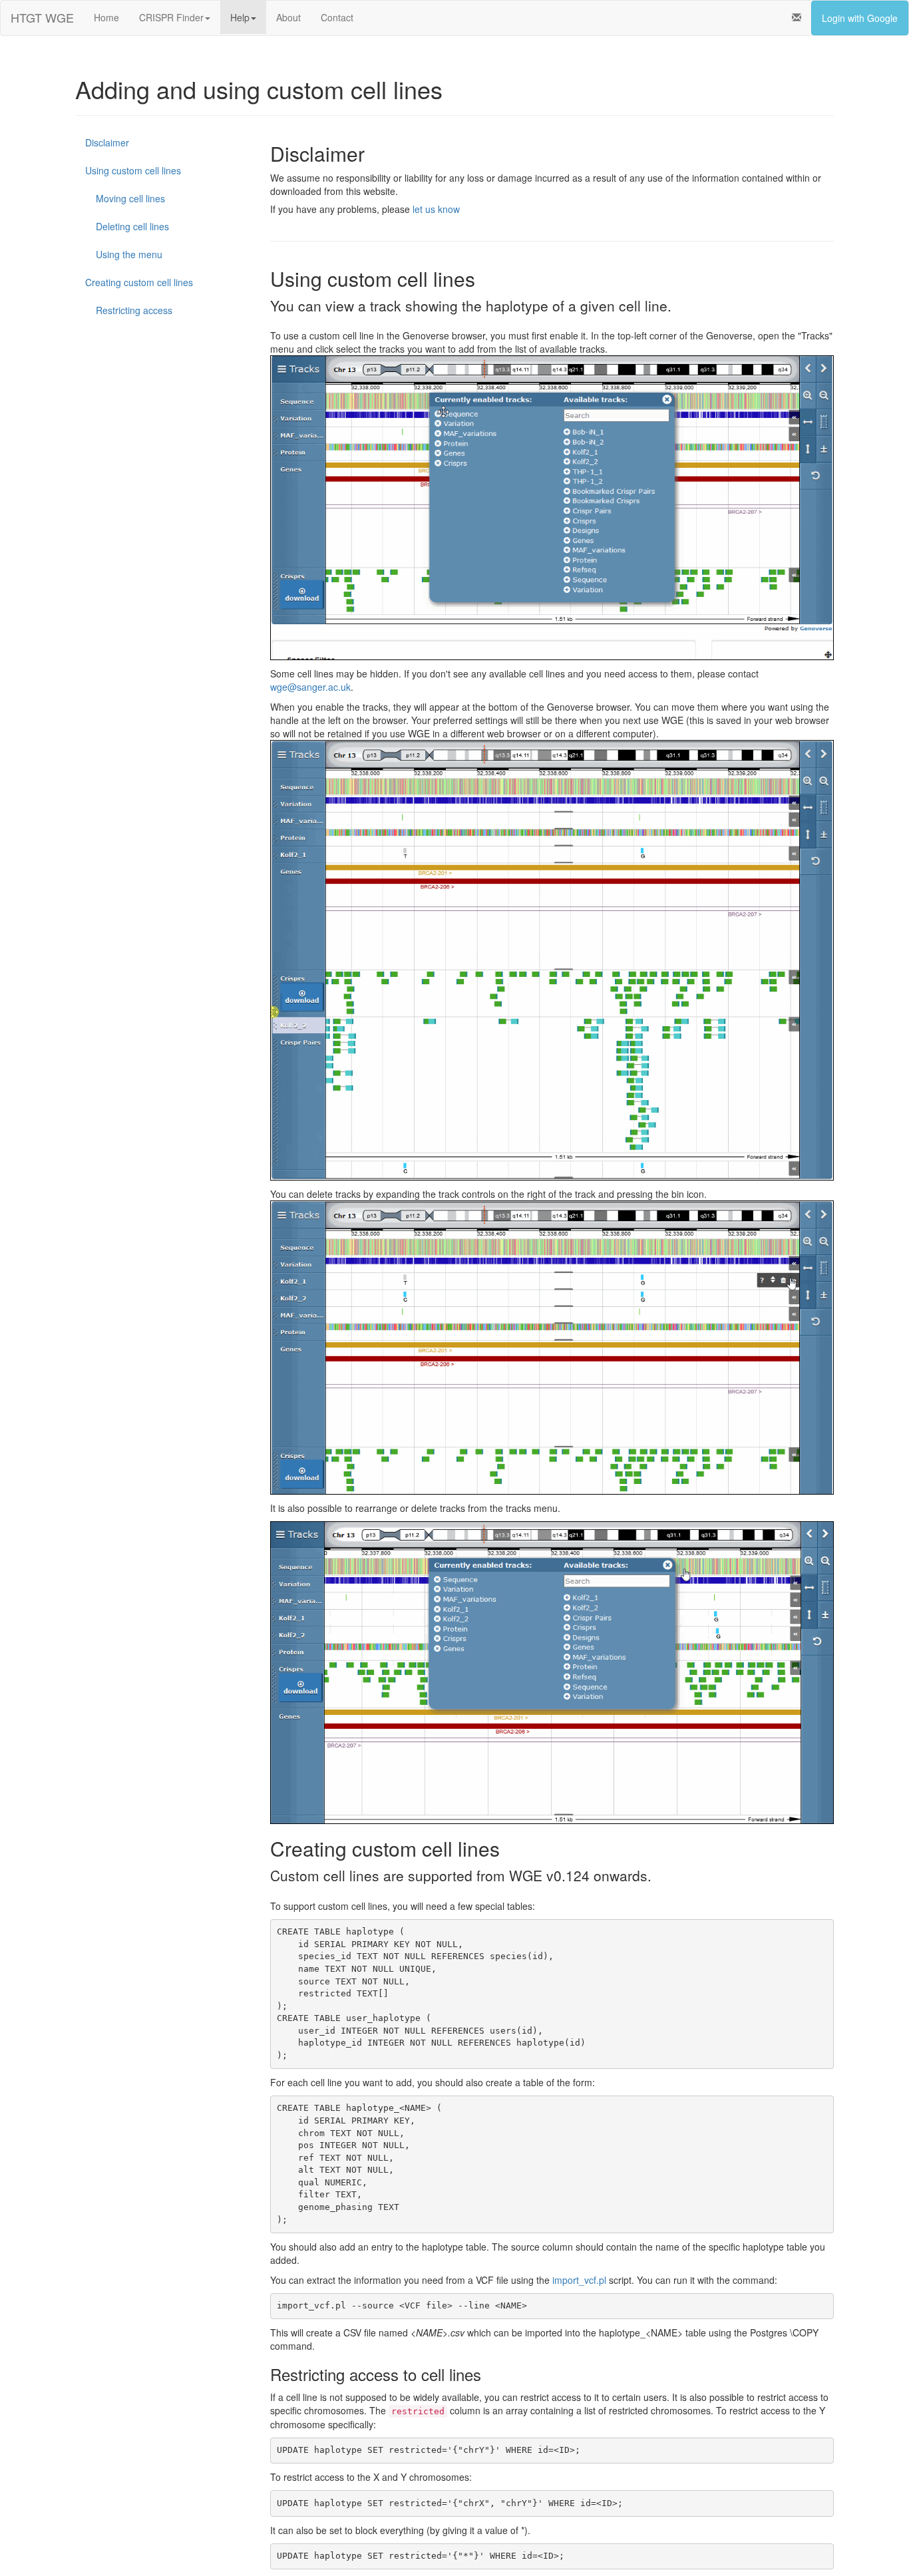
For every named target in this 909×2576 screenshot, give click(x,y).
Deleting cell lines (127, 226)
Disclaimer (107, 142)
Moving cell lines (125, 198)
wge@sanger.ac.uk (310, 687)
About (288, 17)
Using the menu (124, 254)
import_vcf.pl (579, 2280)
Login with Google (860, 18)
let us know (436, 209)
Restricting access (129, 310)
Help (240, 17)
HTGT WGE (42, 17)
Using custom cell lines (133, 170)
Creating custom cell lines (139, 282)
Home (106, 17)
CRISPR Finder (171, 17)
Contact (337, 17)
